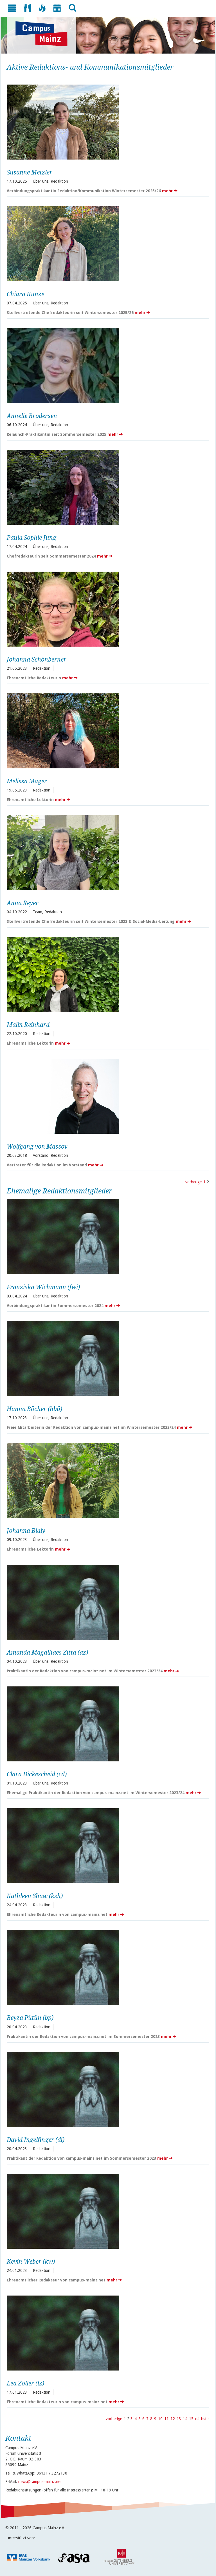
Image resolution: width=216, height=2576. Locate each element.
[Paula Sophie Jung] (106, 487)
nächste (202, 2419)
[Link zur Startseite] (44, 34)
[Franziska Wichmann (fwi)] (106, 1236)
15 (191, 2419)
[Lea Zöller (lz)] (106, 2332)
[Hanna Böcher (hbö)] (106, 1358)
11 (166, 2419)
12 (173, 2419)
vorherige (193, 1182)
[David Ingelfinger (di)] (106, 2089)
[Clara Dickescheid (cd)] (106, 1723)
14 (185, 2419)
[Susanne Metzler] (106, 121)
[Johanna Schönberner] (106, 608)
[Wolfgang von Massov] (106, 1095)
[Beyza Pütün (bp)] (106, 1967)
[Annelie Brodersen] (106, 365)
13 (179, 2419)
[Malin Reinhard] (106, 974)
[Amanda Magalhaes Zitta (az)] (106, 1601)
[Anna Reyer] (106, 852)
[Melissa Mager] (106, 730)
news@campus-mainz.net (40, 2482)
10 (160, 2419)
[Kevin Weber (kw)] (106, 2211)
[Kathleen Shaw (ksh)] (106, 1845)
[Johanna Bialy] (106, 1480)
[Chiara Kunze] (106, 243)
